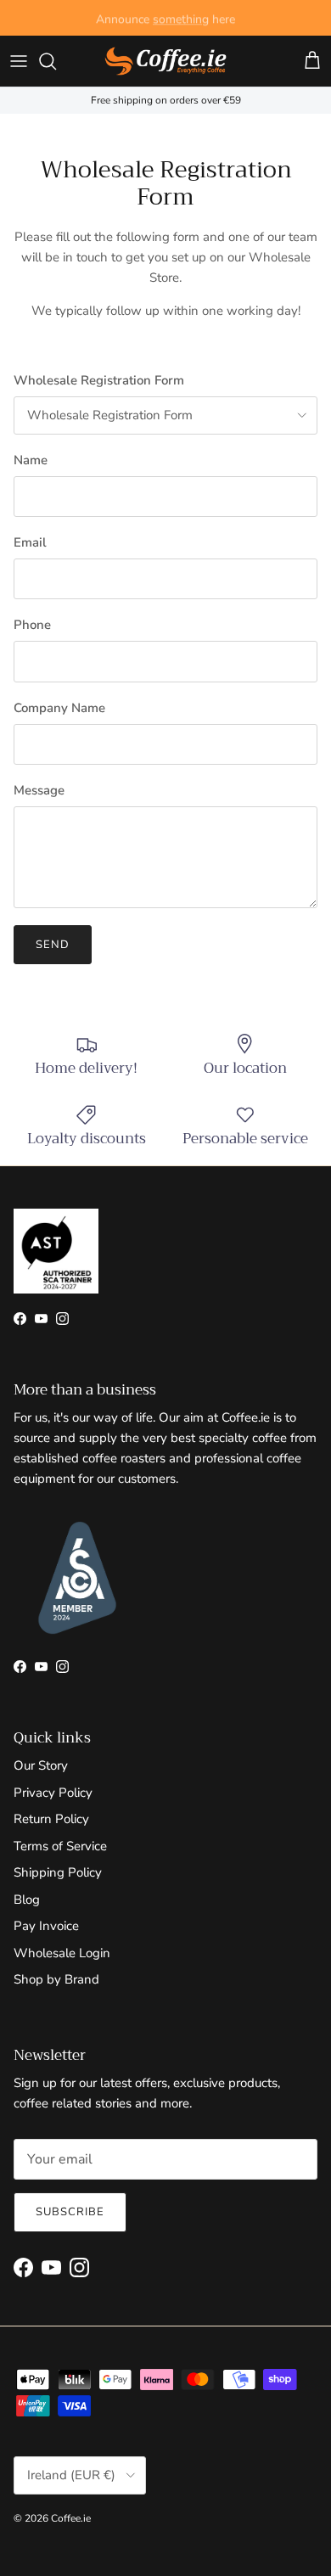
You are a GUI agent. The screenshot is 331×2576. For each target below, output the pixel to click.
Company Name (59, 708)
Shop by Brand (56, 1979)
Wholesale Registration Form (99, 380)
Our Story (41, 1765)
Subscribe (70, 2212)
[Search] (56, 61)
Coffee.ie (71, 2518)
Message (39, 790)
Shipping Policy (58, 1872)
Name (31, 460)
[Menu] (19, 61)
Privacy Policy (53, 1793)
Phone (32, 625)
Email (30, 542)
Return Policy (51, 1819)
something (181, 17)
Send (53, 945)
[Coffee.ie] (165, 61)
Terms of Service (60, 1846)
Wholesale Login (62, 1953)
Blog (27, 1900)
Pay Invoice (46, 1926)
